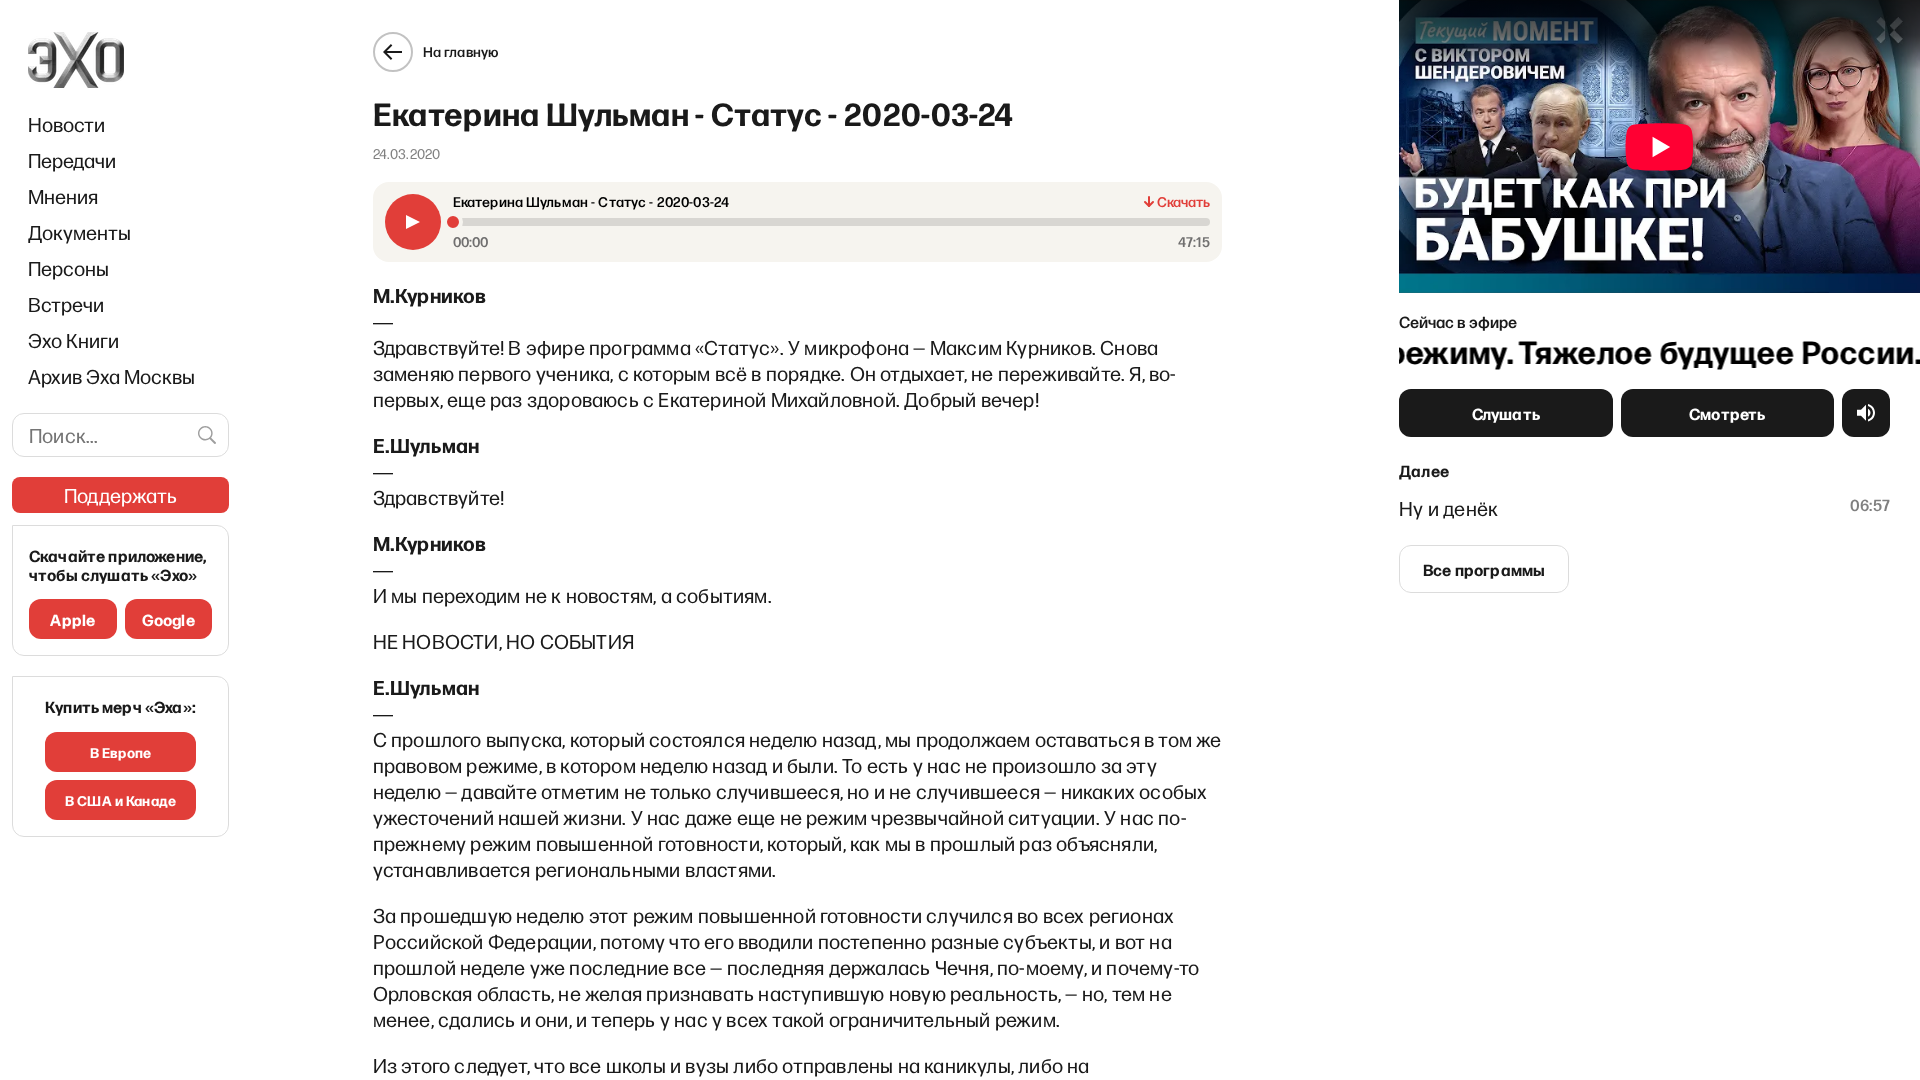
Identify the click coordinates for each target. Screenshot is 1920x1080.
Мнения (63, 196)
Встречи (66, 304)
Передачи (72, 160)
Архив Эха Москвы (111, 376)
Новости (66, 124)
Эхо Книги (73, 340)
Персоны (68, 268)
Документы (79, 232)
